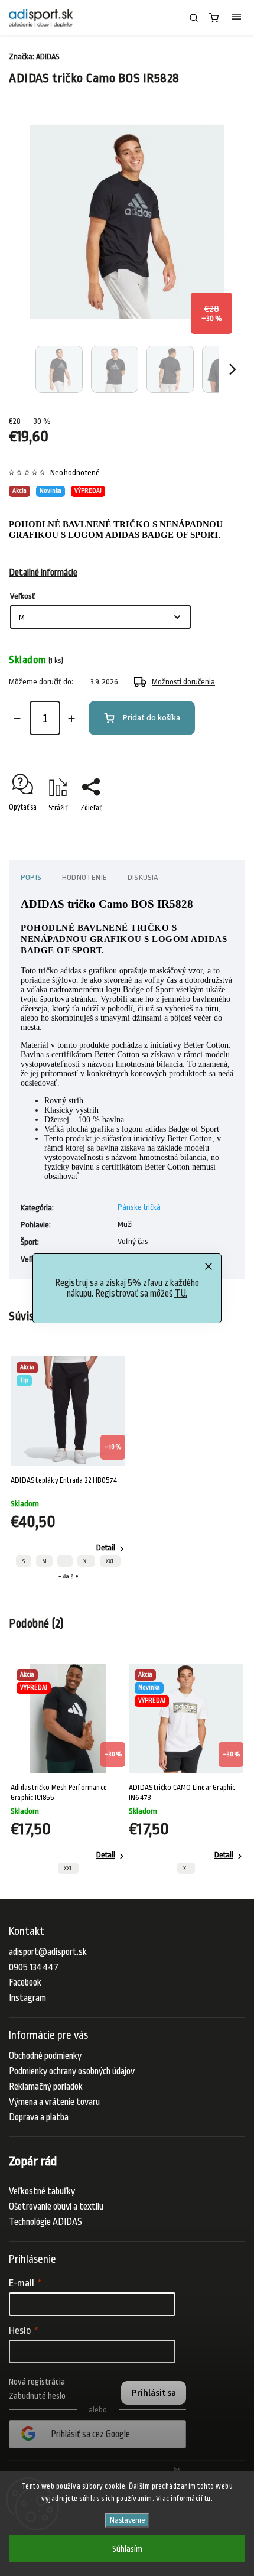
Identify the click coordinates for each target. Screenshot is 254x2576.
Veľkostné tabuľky (42, 2191)
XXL (110, 1561)
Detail (106, 1547)
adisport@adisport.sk (48, 1952)
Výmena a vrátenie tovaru (54, 2102)
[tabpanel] (68, 1468)
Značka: (34, 56)
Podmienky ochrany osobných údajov (72, 2071)
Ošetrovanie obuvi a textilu (56, 2207)
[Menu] (236, 18)
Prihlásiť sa (154, 2393)
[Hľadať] (194, 18)
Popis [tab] (31, 877)
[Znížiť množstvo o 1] (17, 719)
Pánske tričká (139, 1207)
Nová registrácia (37, 2382)
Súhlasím (127, 2549)
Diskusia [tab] (143, 877)
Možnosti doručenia (183, 682)
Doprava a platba (39, 2117)
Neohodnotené (75, 473)
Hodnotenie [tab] (84, 877)
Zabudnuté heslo (37, 2396)
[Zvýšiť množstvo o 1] (71, 719)
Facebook (25, 1983)
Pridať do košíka (152, 718)
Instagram (27, 1998)
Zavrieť (216, 829)
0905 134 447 (34, 1967)
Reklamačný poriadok (46, 2087)
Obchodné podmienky (45, 2056)
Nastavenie (127, 2520)
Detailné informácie (43, 573)
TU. (181, 1294)
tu (208, 2499)
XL (86, 1561)
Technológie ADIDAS (45, 2222)
